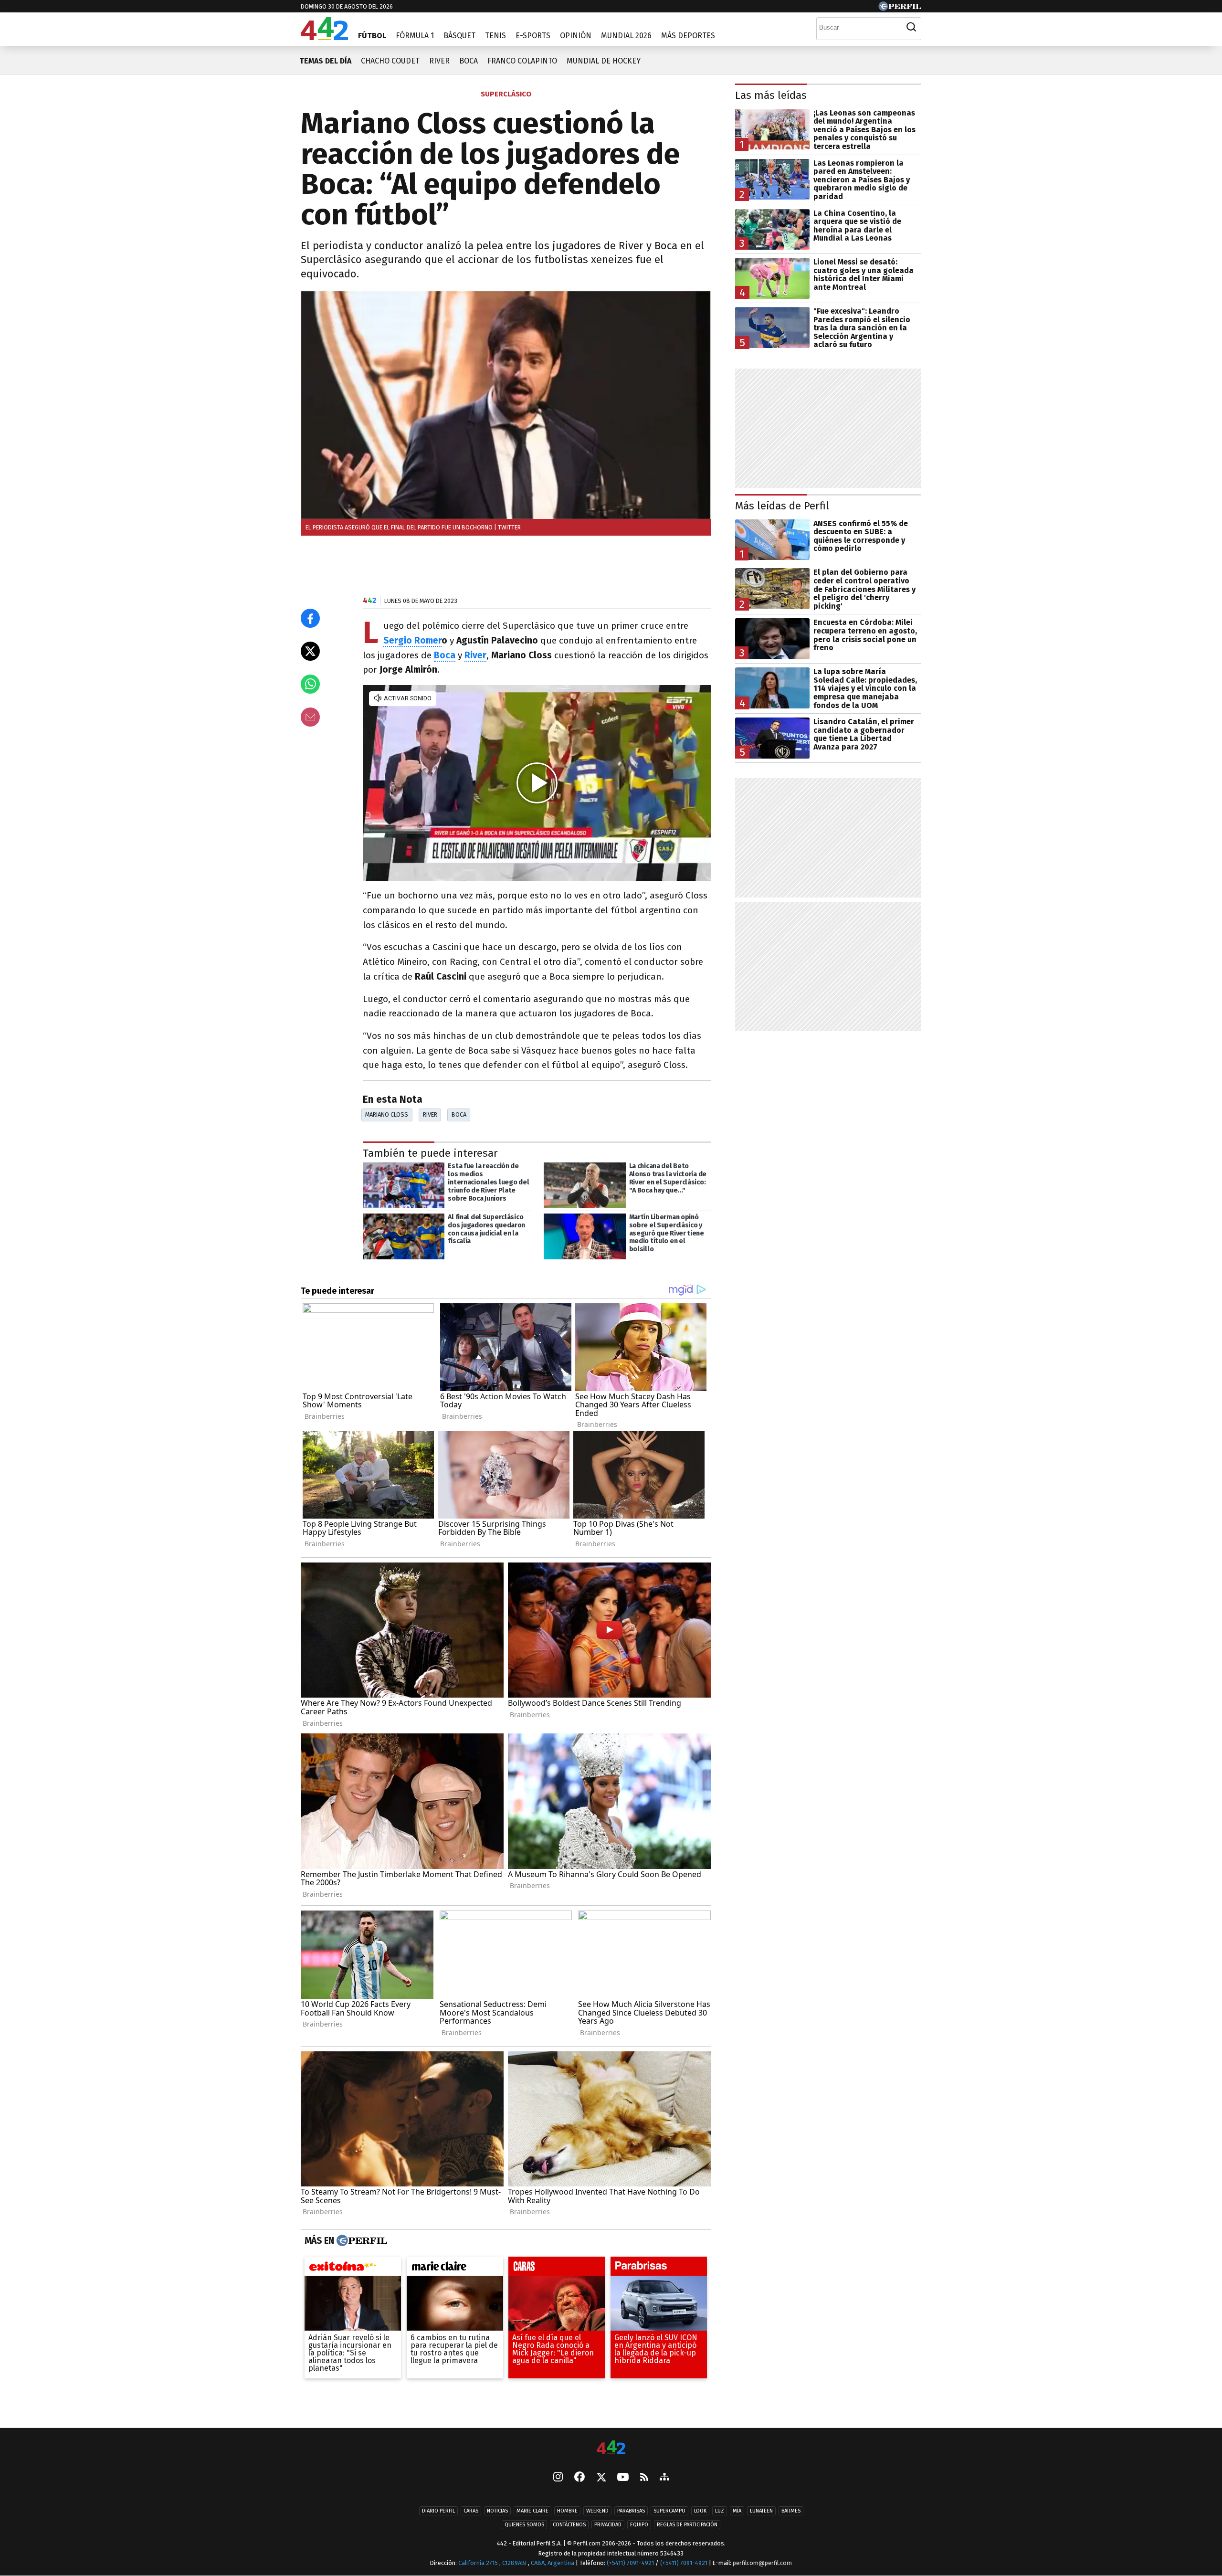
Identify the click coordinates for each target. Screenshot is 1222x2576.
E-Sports (533, 36)
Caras (471, 2511)
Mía (737, 2511)
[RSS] (644, 2478)
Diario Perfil (438, 2511)
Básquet (459, 36)
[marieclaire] (455, 2269)
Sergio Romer (412, 640)
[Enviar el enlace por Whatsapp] (310, 684)
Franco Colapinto (522, 61)
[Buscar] (911, 27)
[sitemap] (664, 2478)
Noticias (497, 2511)
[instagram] (558, 2478)
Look (700, 2511)
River (439, 61)
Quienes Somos (524, 2525)
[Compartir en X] (310, 651)
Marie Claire (532, 2511)
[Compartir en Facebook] (310, 618)
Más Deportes (688, 36)
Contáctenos (569, 2525)
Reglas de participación (687, 2525)
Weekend (597, 2511)
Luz (720, 2511)
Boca (469, 61)
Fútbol (372, 36)
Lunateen (761, 2511)
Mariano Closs (387, 1114)
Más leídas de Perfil (782, 506)
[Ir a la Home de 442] (324, 37)
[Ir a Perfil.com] (900, 8)
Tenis (495, 36)
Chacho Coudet (390, 61)
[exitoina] (353, 2269)
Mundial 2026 (626, 36)
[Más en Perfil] (361, 2241)
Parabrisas (631, 2511)
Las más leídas (771, 95)
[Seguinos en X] (601, 2478)
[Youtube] (623, 2478)
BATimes (791, 2511)
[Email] (310, 717)
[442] (611, 2448)
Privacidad (608, 2525)
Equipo (639, 2525)
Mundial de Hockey (604, 61)
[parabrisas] (659, 2269)
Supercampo (669, 2511)
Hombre (567, 2511)
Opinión (576, 36)
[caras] (557, 2269)
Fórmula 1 (415, 36)
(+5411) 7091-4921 (630, 2563)
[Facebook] (579, 2478)
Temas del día (325, 61)
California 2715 (479, 2563)
